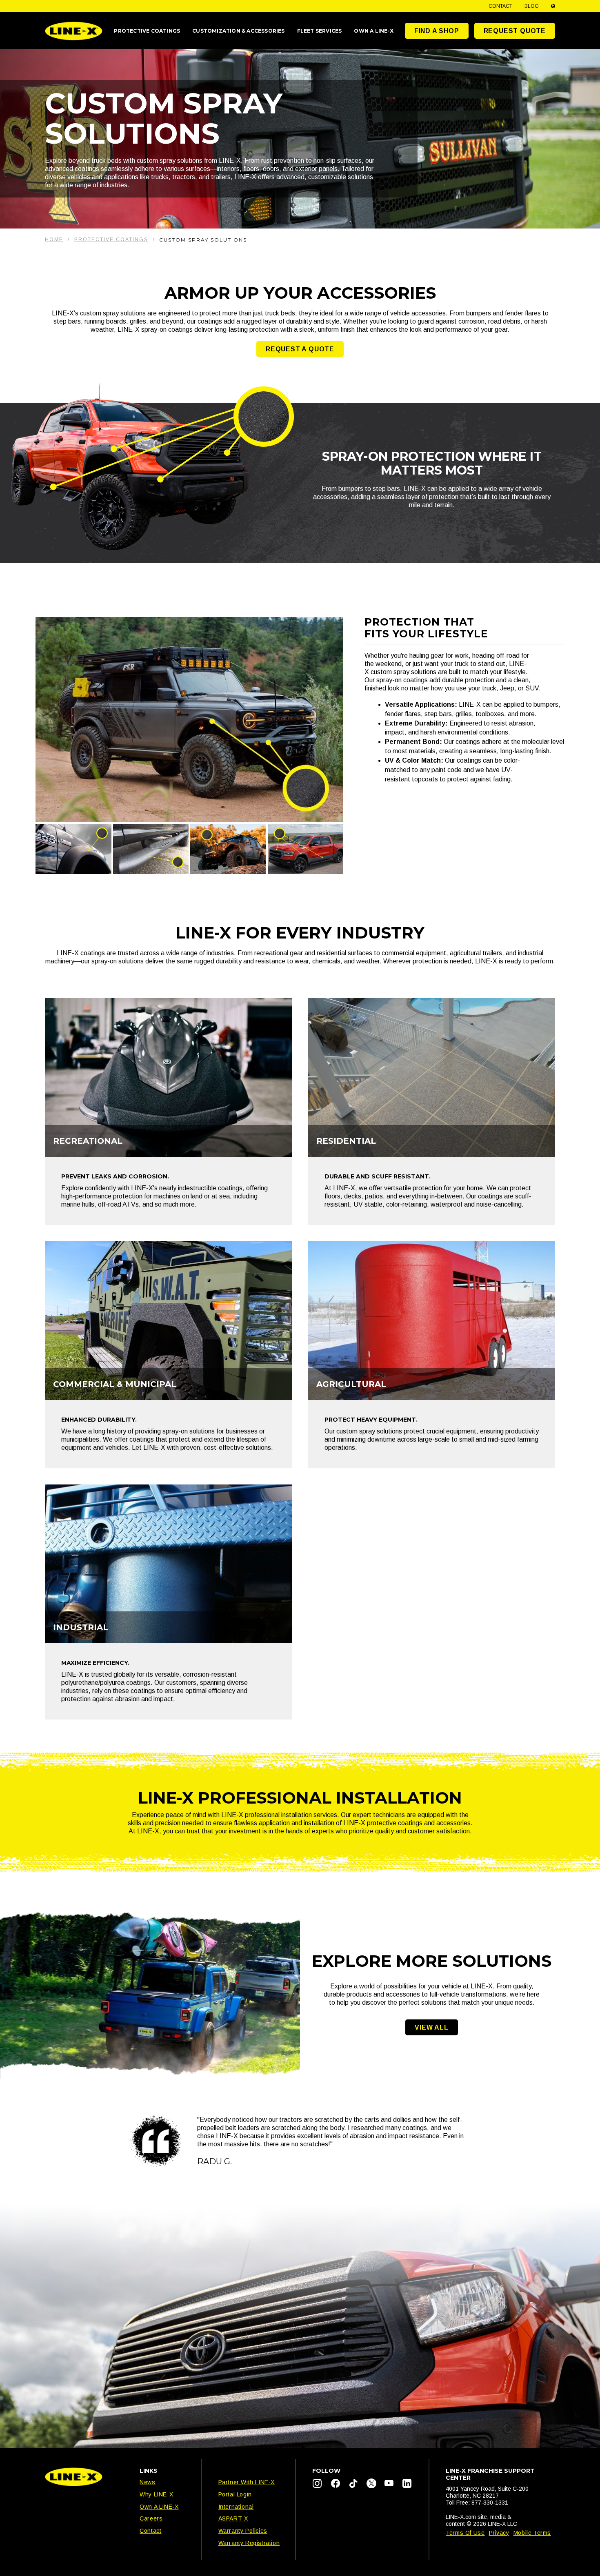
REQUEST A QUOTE (300, 349)
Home (54, 240)
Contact (500, 6)
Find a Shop (437, 31)
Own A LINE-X (159, 2507)
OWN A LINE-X (373, 31)
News (147, 2482)
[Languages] (553, 6)
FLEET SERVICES (320, 31)
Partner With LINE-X (247, 2482)
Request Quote (515, 31)
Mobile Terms (532, 2533)
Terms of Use (465, 2533)
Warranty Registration (249, 2543)
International (236, 2507)
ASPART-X (233, 2518)
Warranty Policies (243, 2531)
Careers (151, 2518)
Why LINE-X (156, 2494)
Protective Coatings (111, 240)
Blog (532, 6)
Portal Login (235, 2494)
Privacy (499, 2533)
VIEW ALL (431, 2027)
